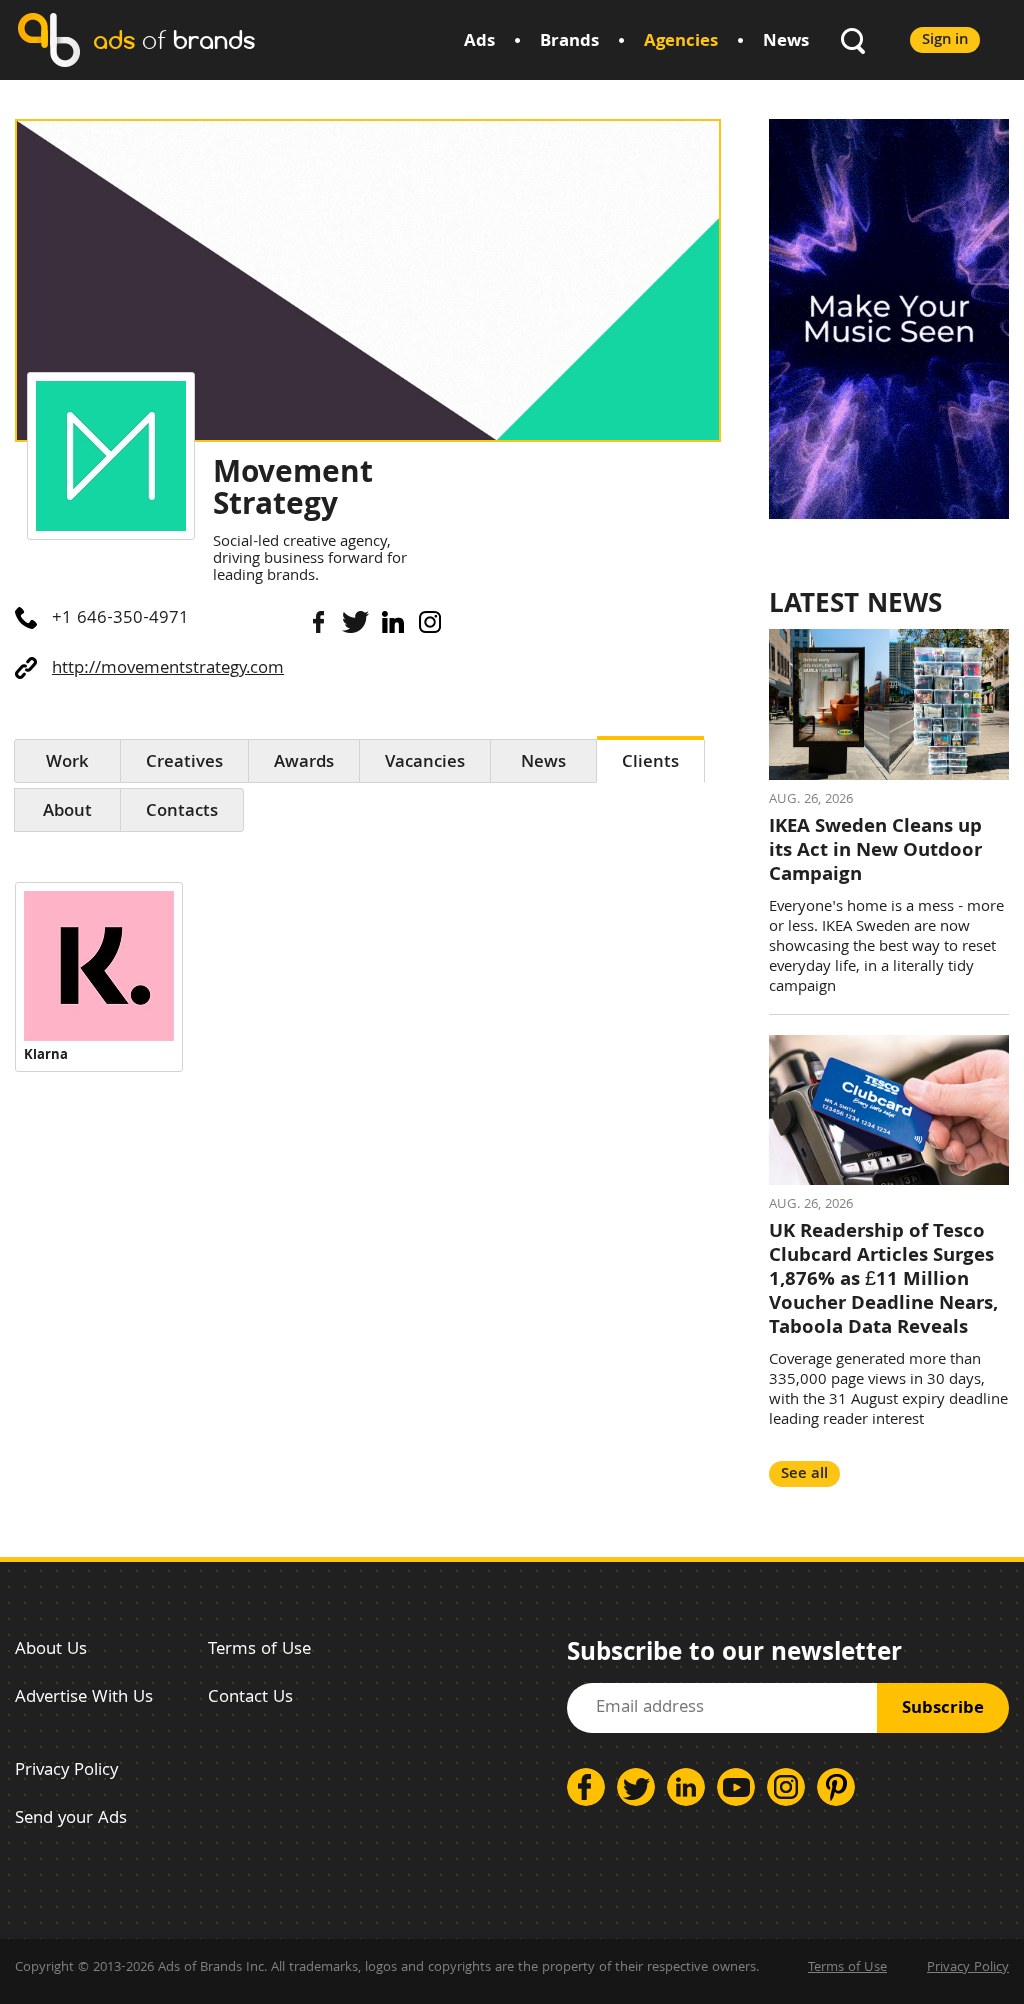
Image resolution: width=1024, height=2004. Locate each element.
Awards (304, 763)
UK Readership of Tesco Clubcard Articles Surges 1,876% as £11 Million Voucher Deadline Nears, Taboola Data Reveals (883, 1281)
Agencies (681, 42)
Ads (479, 42)
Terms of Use (259, 1650)
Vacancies (425, 763)
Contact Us (250, 1698)
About (67, 812)
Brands (569, 42)
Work (67, 763)
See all (804, 1474)
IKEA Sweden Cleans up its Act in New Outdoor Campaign (875, 852)
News (786, 42)
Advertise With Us (84, 1698)
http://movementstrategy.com (168, 669)
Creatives (184, 763)
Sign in (945, 40)
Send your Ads (71, 1819)
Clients (650, 763)
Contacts (182, 812)
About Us (51, 1650)
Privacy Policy (66, 1771)
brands (174, 39)
